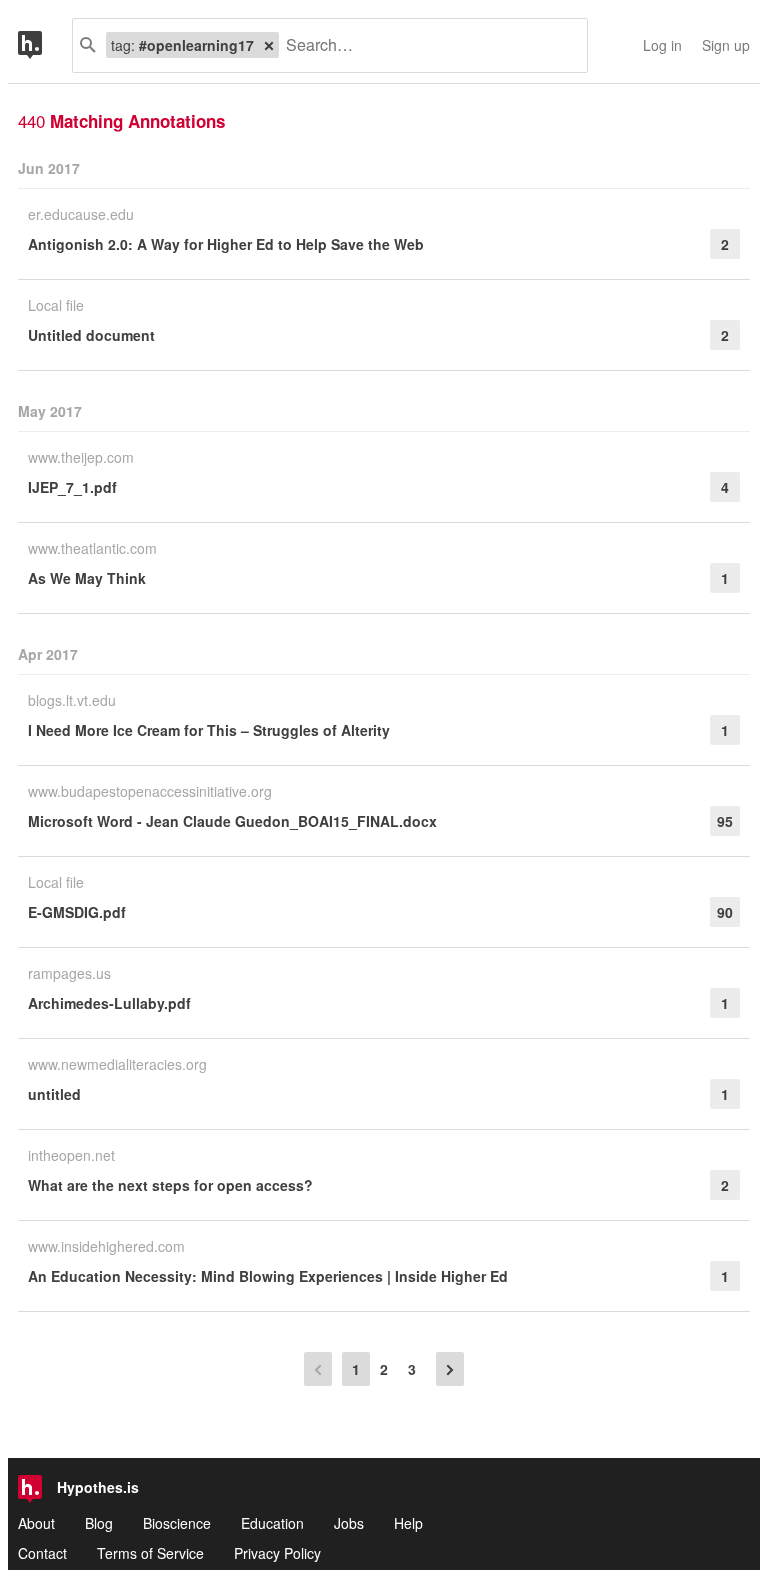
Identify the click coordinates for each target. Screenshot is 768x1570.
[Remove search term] (269, 45)
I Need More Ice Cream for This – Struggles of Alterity (209, 730)
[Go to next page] (450, 1369)
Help (408, 1523)
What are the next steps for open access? (170, 1185)
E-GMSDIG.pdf (77, 912)
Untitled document (91, 335)
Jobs (349, 1523)
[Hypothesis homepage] (45, 45)
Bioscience (177, 1523)
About (36, 1523)
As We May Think (87, 578)
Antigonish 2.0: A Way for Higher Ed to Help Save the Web (226, 244)
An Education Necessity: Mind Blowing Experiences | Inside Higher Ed (268, 1276)
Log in (662, 45)
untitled (54, 1094)
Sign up (726, 45)
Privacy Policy (277, 1553)
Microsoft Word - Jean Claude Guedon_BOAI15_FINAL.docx (232, 821)
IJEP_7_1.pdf (72, 487)
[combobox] (425, 45)
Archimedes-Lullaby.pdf (109, 1003)
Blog (99, 1523)
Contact (42, 1553)
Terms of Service (150, 1553)
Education (272, 1523)
